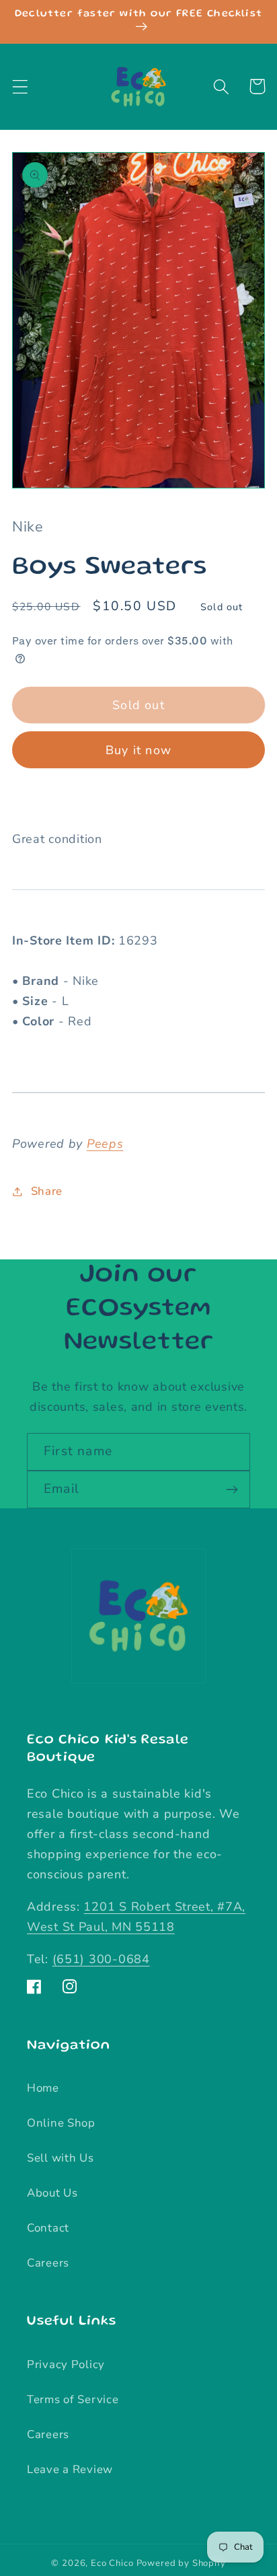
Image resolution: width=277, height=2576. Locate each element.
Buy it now (138, 750)
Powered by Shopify (181, 2563)
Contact (48, 2228)
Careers (48, 2263)
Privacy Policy (66, 2364)
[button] (21, 86)
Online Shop (61, 2123)
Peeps (105, 1144)
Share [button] (47, 1191)
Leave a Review (70, 2469)
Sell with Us (61, 2158)
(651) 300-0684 (101, 1959)
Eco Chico (112, 2563)
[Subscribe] (232, 1489)
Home (43, 2088)
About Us (52, 2193)
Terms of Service (73, 2399)
